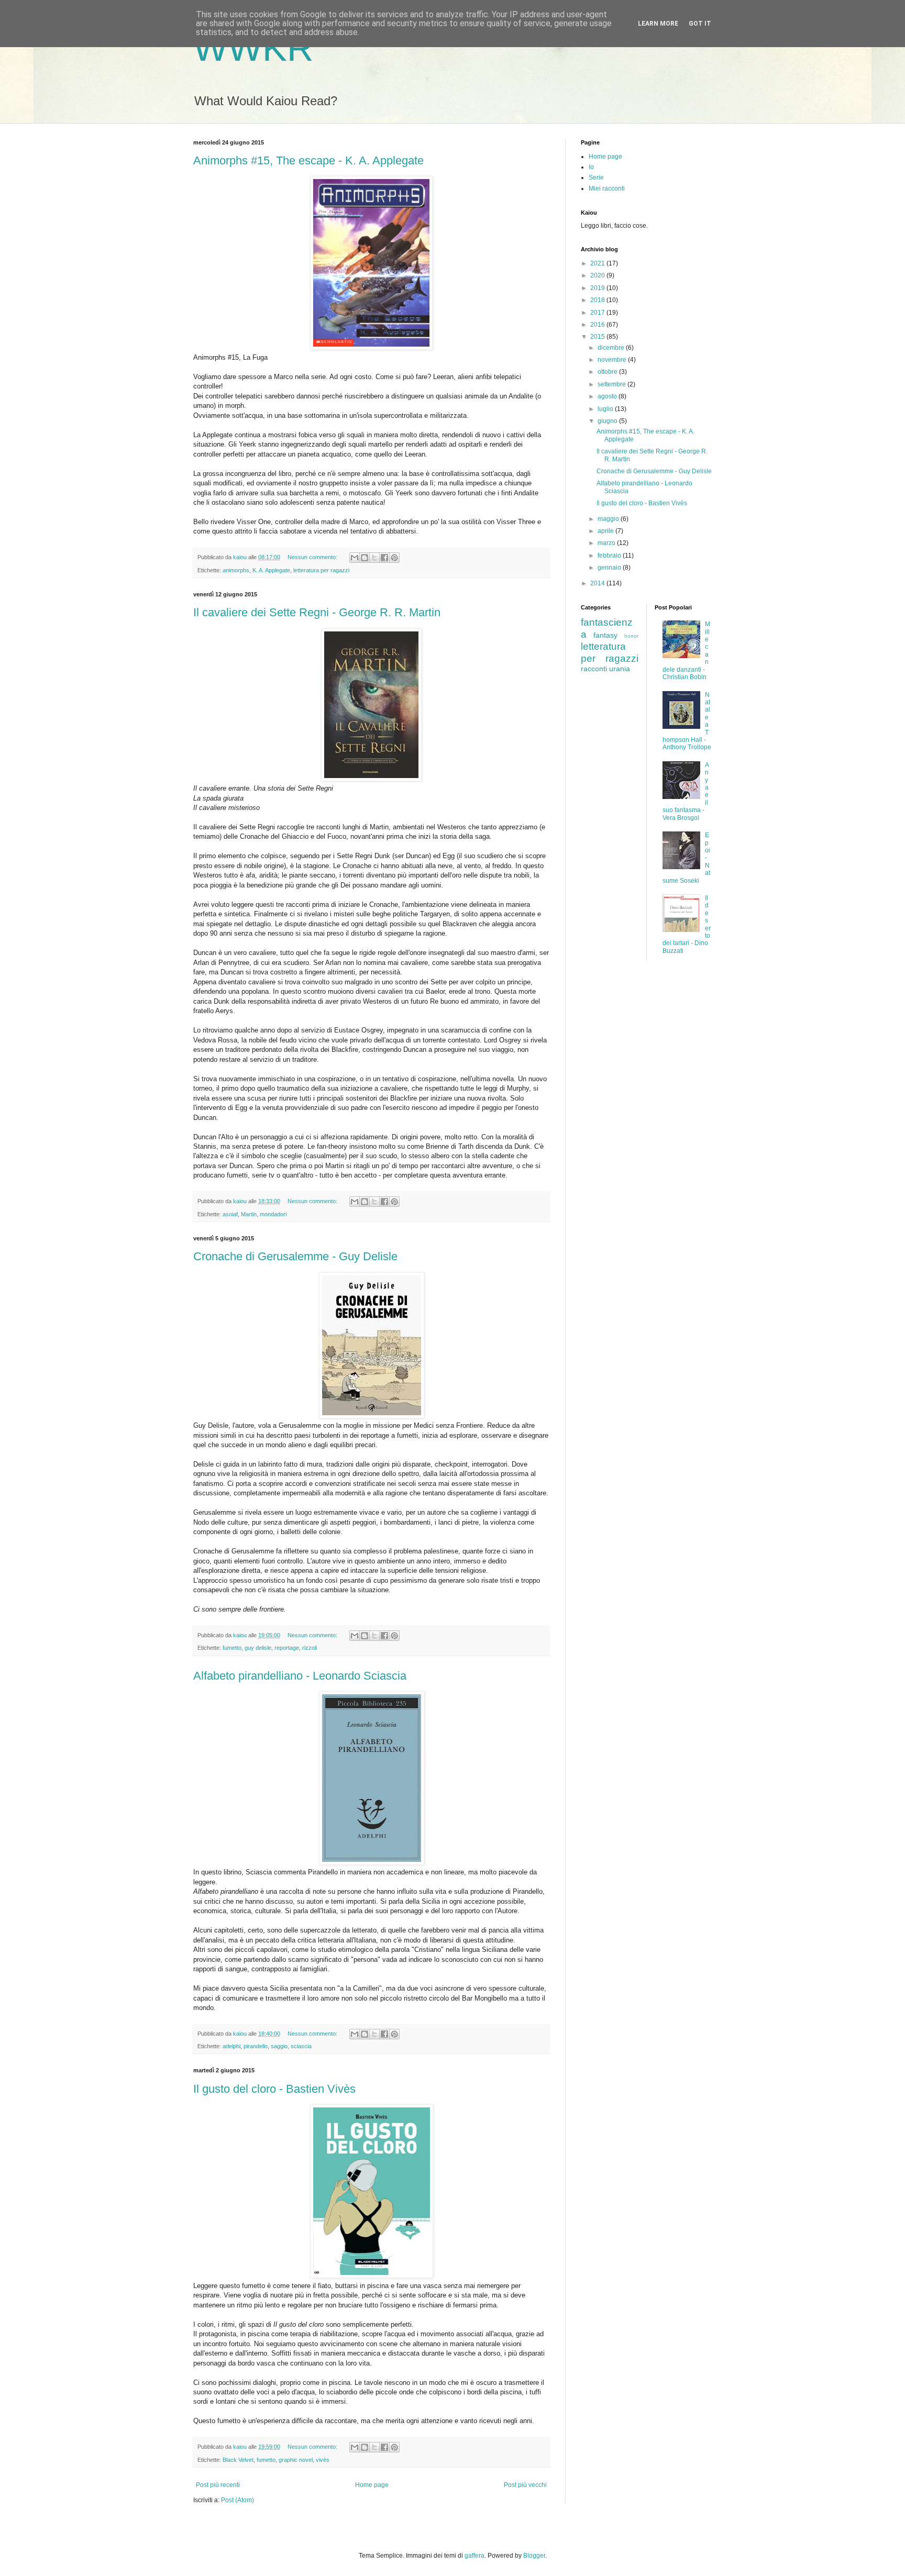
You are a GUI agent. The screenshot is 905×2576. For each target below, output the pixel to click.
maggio (609, 519)
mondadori (273, 1214)
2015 (598, 337)
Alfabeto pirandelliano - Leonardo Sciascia (300, 1676)
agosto (608, 396)
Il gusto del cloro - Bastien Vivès (274, 2089)
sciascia (301, 2046)
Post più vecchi (525, 2485)
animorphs (236, 570)
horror (631, 636)
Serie (596, 177)
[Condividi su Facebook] (384, 558)
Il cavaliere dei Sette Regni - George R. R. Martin (317, 612)
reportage (287, 1648)
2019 (598, 288)
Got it (700, 24)
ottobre (608, 372)
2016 (598, 325)
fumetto (232, 1648)
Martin (249, 1214)
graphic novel (296, 2460)
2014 (598, 583)
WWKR (253, 48)
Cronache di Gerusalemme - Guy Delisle (295, 1256)
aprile (606, 531)
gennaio (610, 568)
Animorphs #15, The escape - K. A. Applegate (308, 160)
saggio (279, 2046)
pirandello (256, 2046)
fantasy (605, 635)
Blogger (534, 2556)
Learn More (658, 24)
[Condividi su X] (374, 558)
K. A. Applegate (271, 570)
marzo (607, 543)
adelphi (231, 2046)
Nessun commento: (313, 557)
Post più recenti (218, 2485)
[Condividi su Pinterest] (394, 558)
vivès (323, 2460)
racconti (594, 669)
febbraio (610, 556)
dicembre (612, 348)
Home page (372, 2485)
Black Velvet (238, 2460)
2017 (598, 313)
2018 (598, 300)
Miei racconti (607, 188)
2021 (598, 263)
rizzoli (310, 1648)
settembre (612, 384)
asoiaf (230, 1214)
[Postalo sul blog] (365, 558)
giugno (608, 421)
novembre (613, 360)
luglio (606, 409)
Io (591, 167)
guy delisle (258, 1648)
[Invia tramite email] (355, 558)
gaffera (474, 2556)
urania (620, 669)
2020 (598, 275)
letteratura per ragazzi (321, 570)
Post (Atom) (238, 2500)
